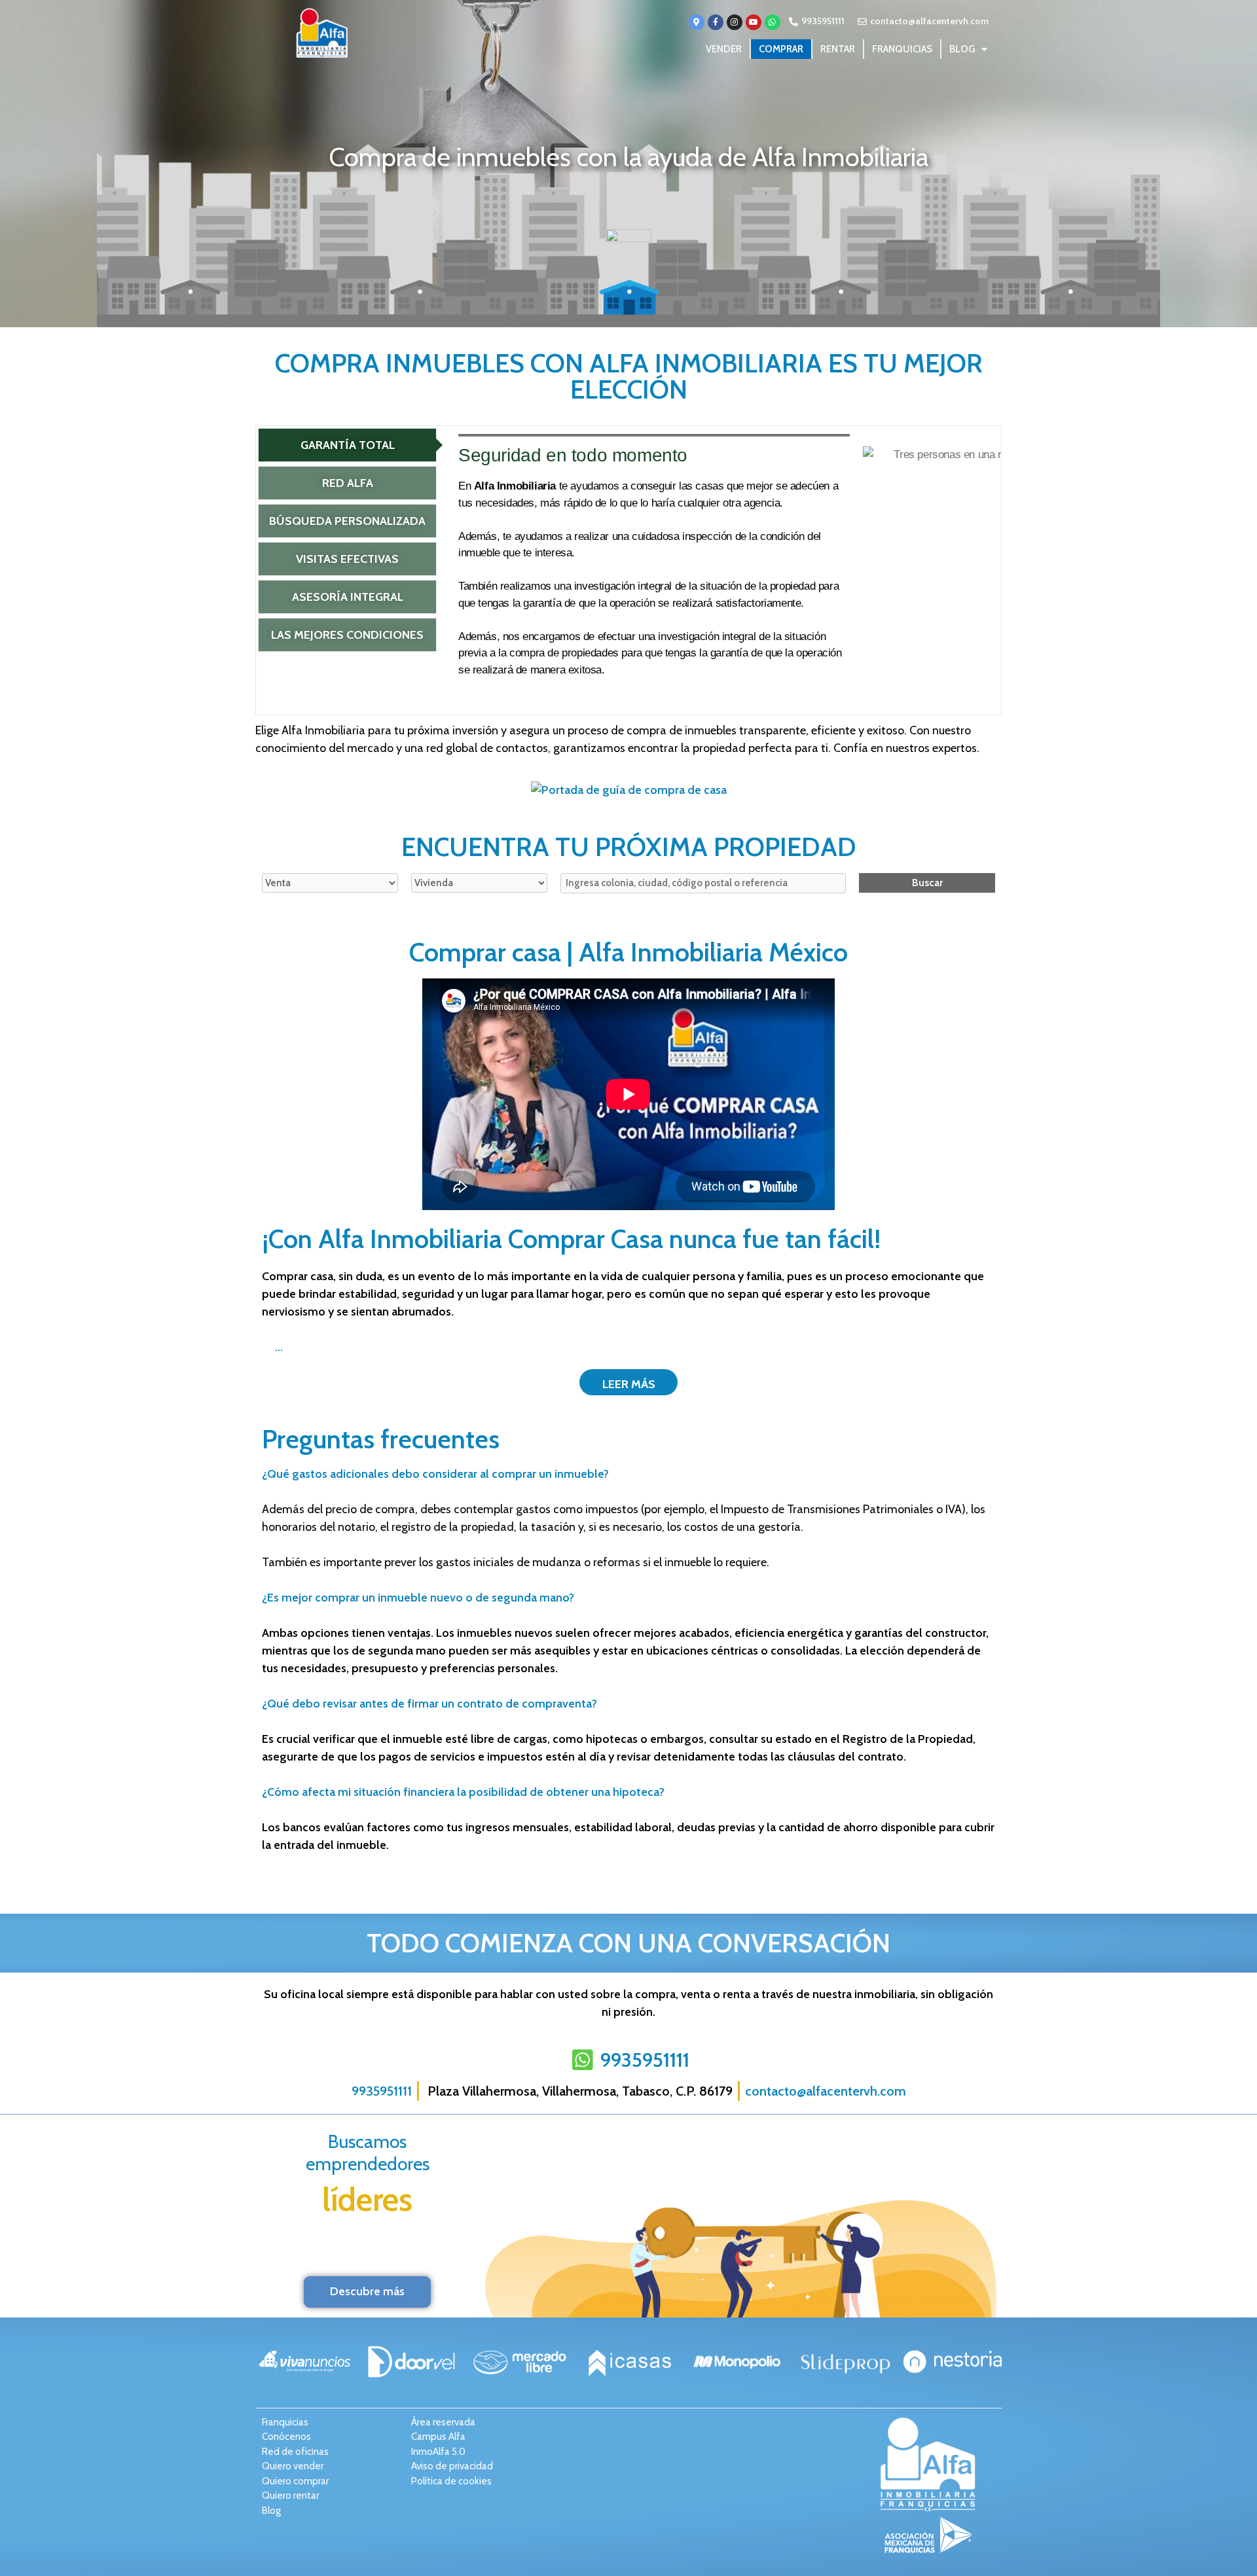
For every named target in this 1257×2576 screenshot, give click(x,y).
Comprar (781, 49)
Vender (724, 49)
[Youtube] (754, 22)
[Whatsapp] (773, 22)
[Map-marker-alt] (697, 22)
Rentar (838, 49)
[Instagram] (735, 22)
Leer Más (629, 1384)
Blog (962, 49)
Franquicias (902, 49)
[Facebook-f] (716, 22)
